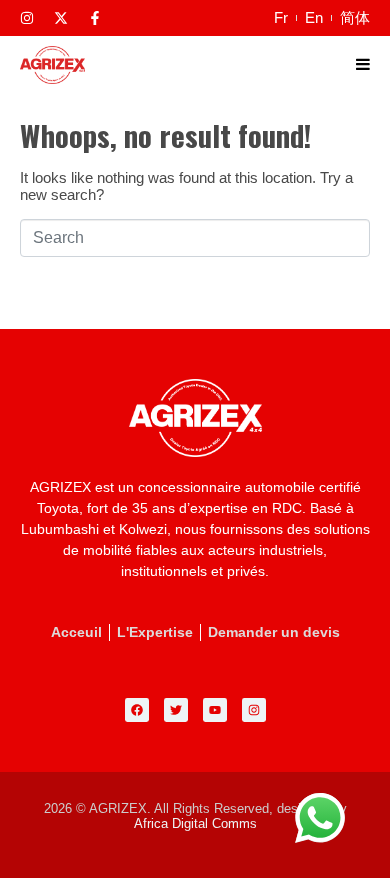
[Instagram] (27, 18)
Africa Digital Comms (195, 823)
